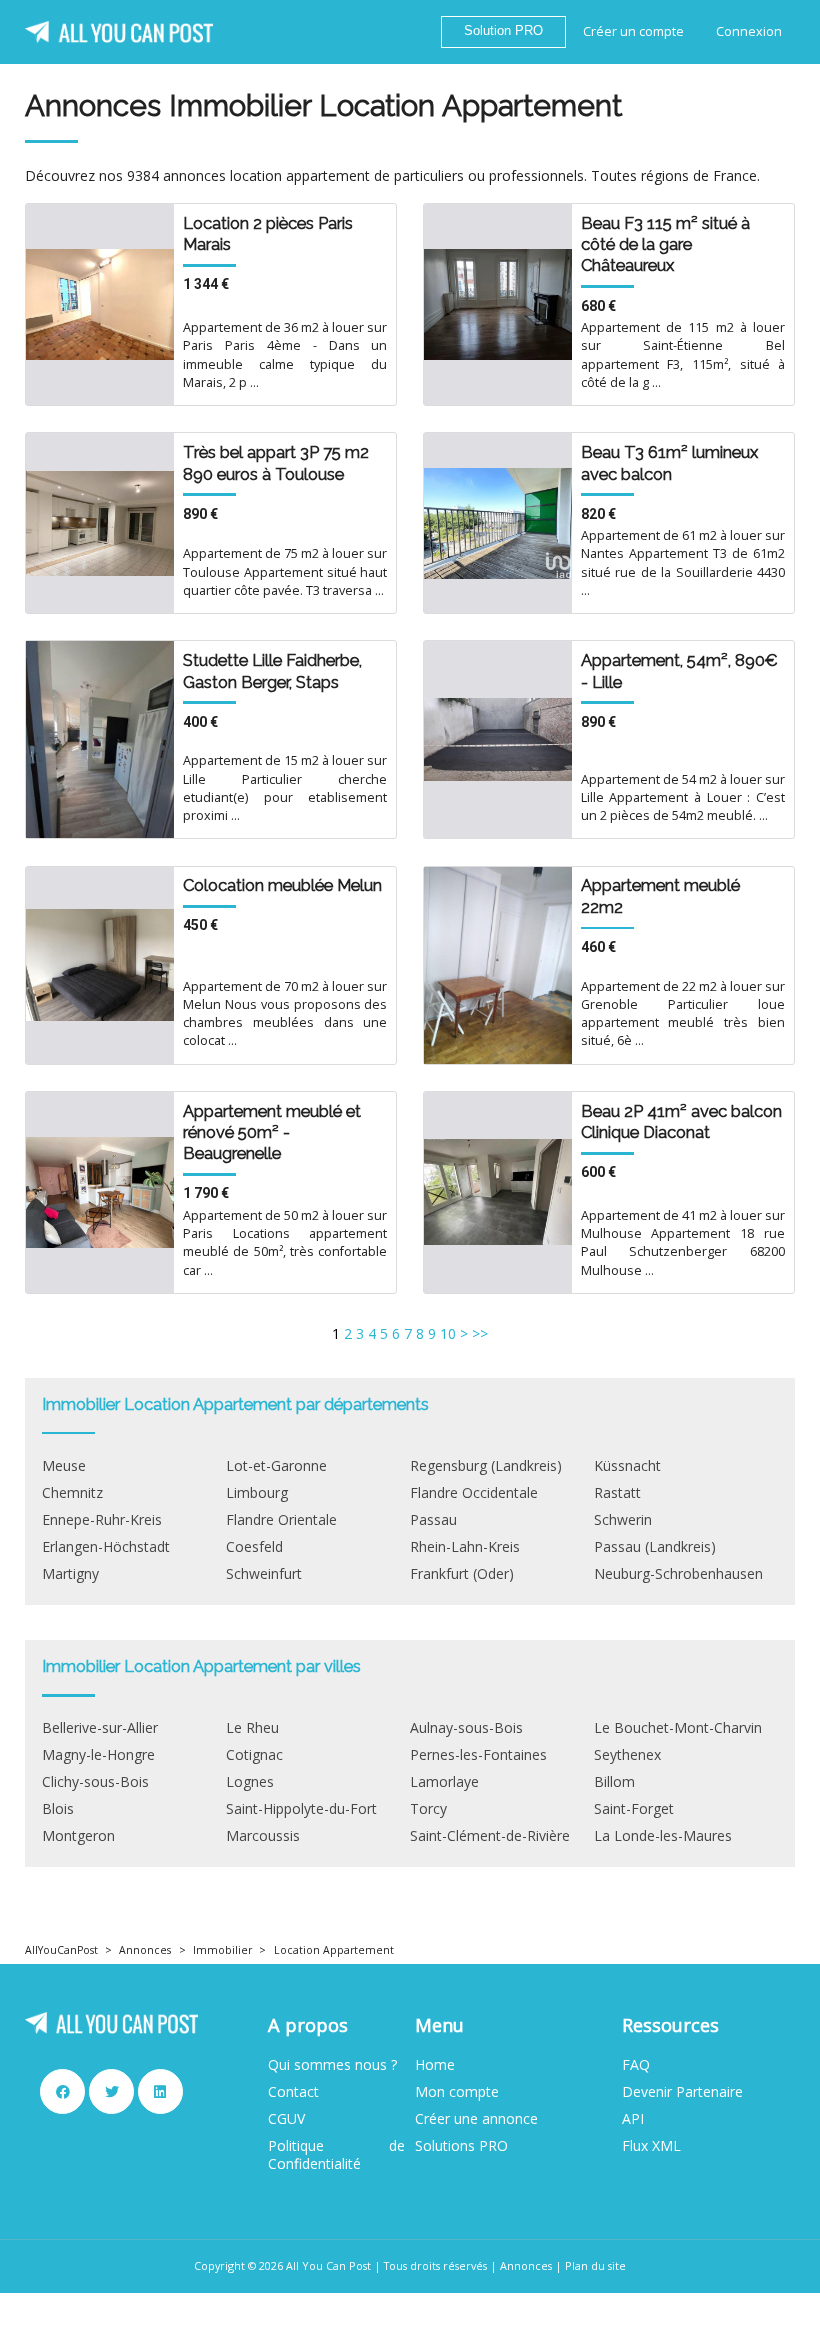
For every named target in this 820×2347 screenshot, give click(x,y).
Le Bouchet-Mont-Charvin (678, 1728)
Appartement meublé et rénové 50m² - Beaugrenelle (272, 1132)
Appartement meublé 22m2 (660, 895)
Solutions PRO (461, 2146)
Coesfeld (254, 1547)
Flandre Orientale (281, 1520)
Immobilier (222, 1950)
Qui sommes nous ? (332, 2065)
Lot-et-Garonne (276, 1466)
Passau (433, 1520)
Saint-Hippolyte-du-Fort (301, 1809)
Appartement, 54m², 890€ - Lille (679, 670)
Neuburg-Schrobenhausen (678, 1574)
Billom (614, 1782)
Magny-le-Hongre (98, 1755)
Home (435, 2065)
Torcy (428, 1809)
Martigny (70, 1574)
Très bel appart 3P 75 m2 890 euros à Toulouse (276, 462)
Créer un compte (633, 31)
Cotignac (254, 1755)
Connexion (749, 31)
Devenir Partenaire (682, 2092)
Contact (293, 2092)
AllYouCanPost (61, 1950)
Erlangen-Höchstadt (106, 1547)
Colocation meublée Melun (282, 885)
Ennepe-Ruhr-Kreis (102, 1520)
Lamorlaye (444, 1782)
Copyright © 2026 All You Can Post (282, 2265)
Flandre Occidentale (474, 1493)
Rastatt (617, 1493)
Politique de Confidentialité (336, 2155)
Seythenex (627, 1755)
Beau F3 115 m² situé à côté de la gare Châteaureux (665, 244)
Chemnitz (72, 1493)
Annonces (145, 1950)
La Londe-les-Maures (663, 1836)
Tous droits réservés (435, 2265)
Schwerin (623, 1520)
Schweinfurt (264, 1574)
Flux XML (651, 2146)
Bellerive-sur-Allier (100, 1728)
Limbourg (257, 1493)
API (633, 2119)
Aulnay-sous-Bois (466, 1728)
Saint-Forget (634, 1809)
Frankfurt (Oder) (462, 1574)
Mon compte (457, 2092)
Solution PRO (503, 31)
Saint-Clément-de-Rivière (490, 1836)
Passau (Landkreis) (655, 1547)
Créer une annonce (476, 2119)
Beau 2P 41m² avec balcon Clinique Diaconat (681, 1121)
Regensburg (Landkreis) (486, 1466)
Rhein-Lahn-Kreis (465, 1547)
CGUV (286, 2119)
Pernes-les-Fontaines (478, 1755)
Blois (58, 1809)
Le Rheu (252, 1728)
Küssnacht (627, 1466)
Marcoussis (263, 1836)
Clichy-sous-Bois (95, 1782)
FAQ (636, 2065)
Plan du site (595, 2265)
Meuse (64, 1466)
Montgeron (78, 1836)
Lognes (250, 1782)
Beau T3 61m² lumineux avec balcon (669, 462)
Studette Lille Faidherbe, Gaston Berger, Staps (272, 670)
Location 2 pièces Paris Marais (268, 233)
